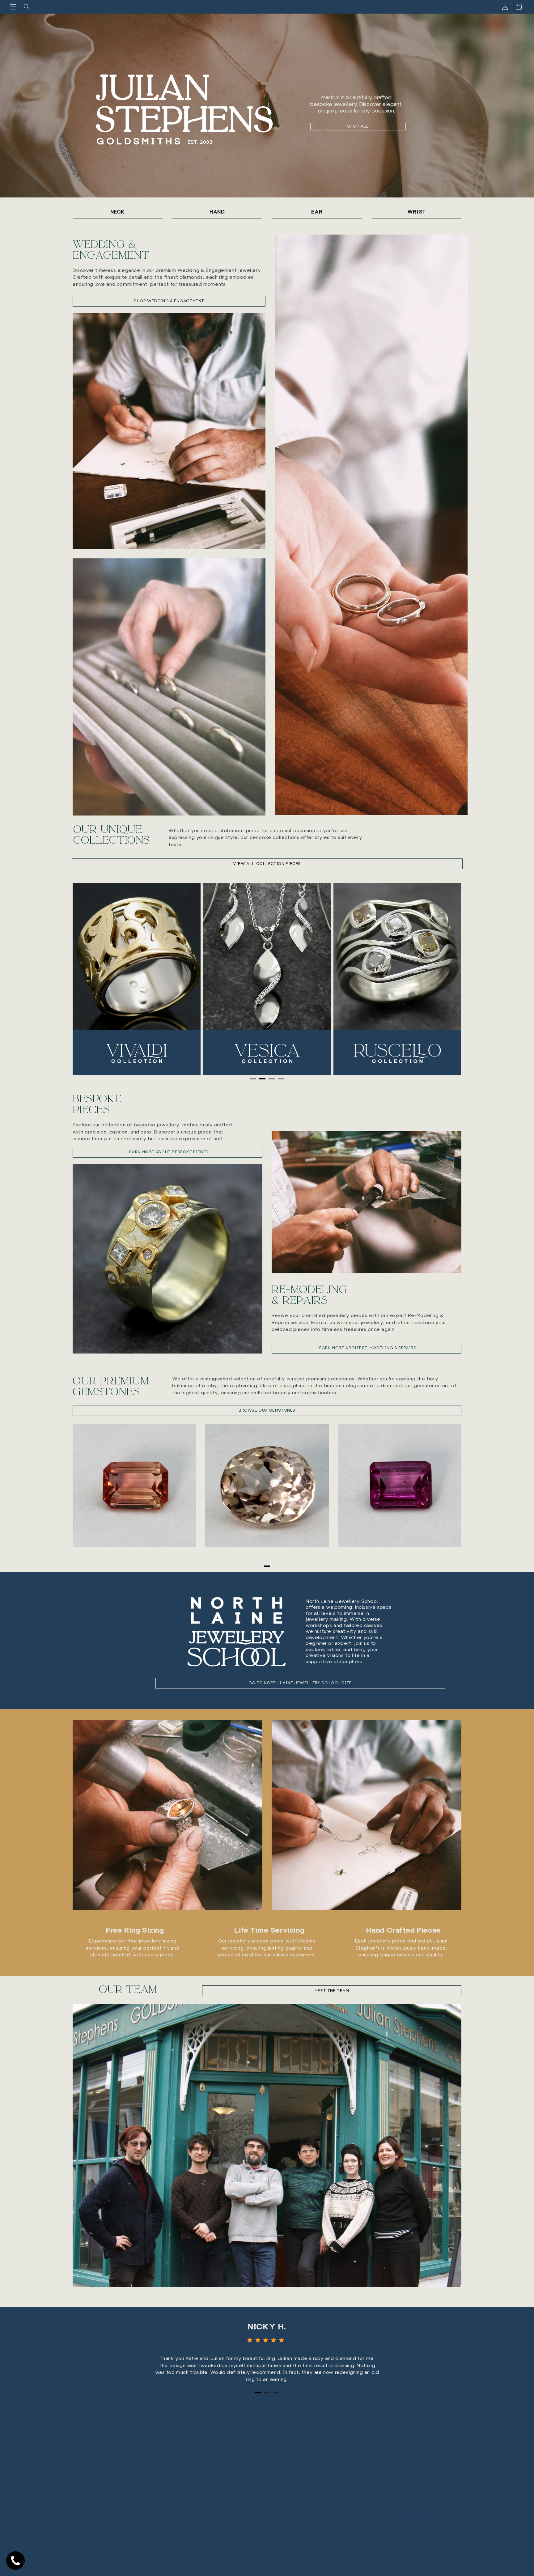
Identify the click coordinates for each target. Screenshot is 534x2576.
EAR (317, 212)
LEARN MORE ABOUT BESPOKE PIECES (167, 1152)
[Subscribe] (201, 2510)
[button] (13, 7)
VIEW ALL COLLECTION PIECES (267, 864)
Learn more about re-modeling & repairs (367, 1347)
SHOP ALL (358, 126)
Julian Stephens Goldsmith (132, 2562)
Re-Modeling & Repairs (309, 1295)
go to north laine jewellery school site (300, 1683)
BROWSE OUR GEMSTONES (267, 1410)
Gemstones (280, 2452)
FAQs (273, 2474)
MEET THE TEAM (332, 1991)
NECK (118, 212)
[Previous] (90, 979)
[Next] (444, 979)
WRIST (417, 212)
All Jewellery (281, 2441)
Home (274, 2420)
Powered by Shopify (170, 2562)
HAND (217, 212)
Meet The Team (283, 2430)
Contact (276, 2463)
